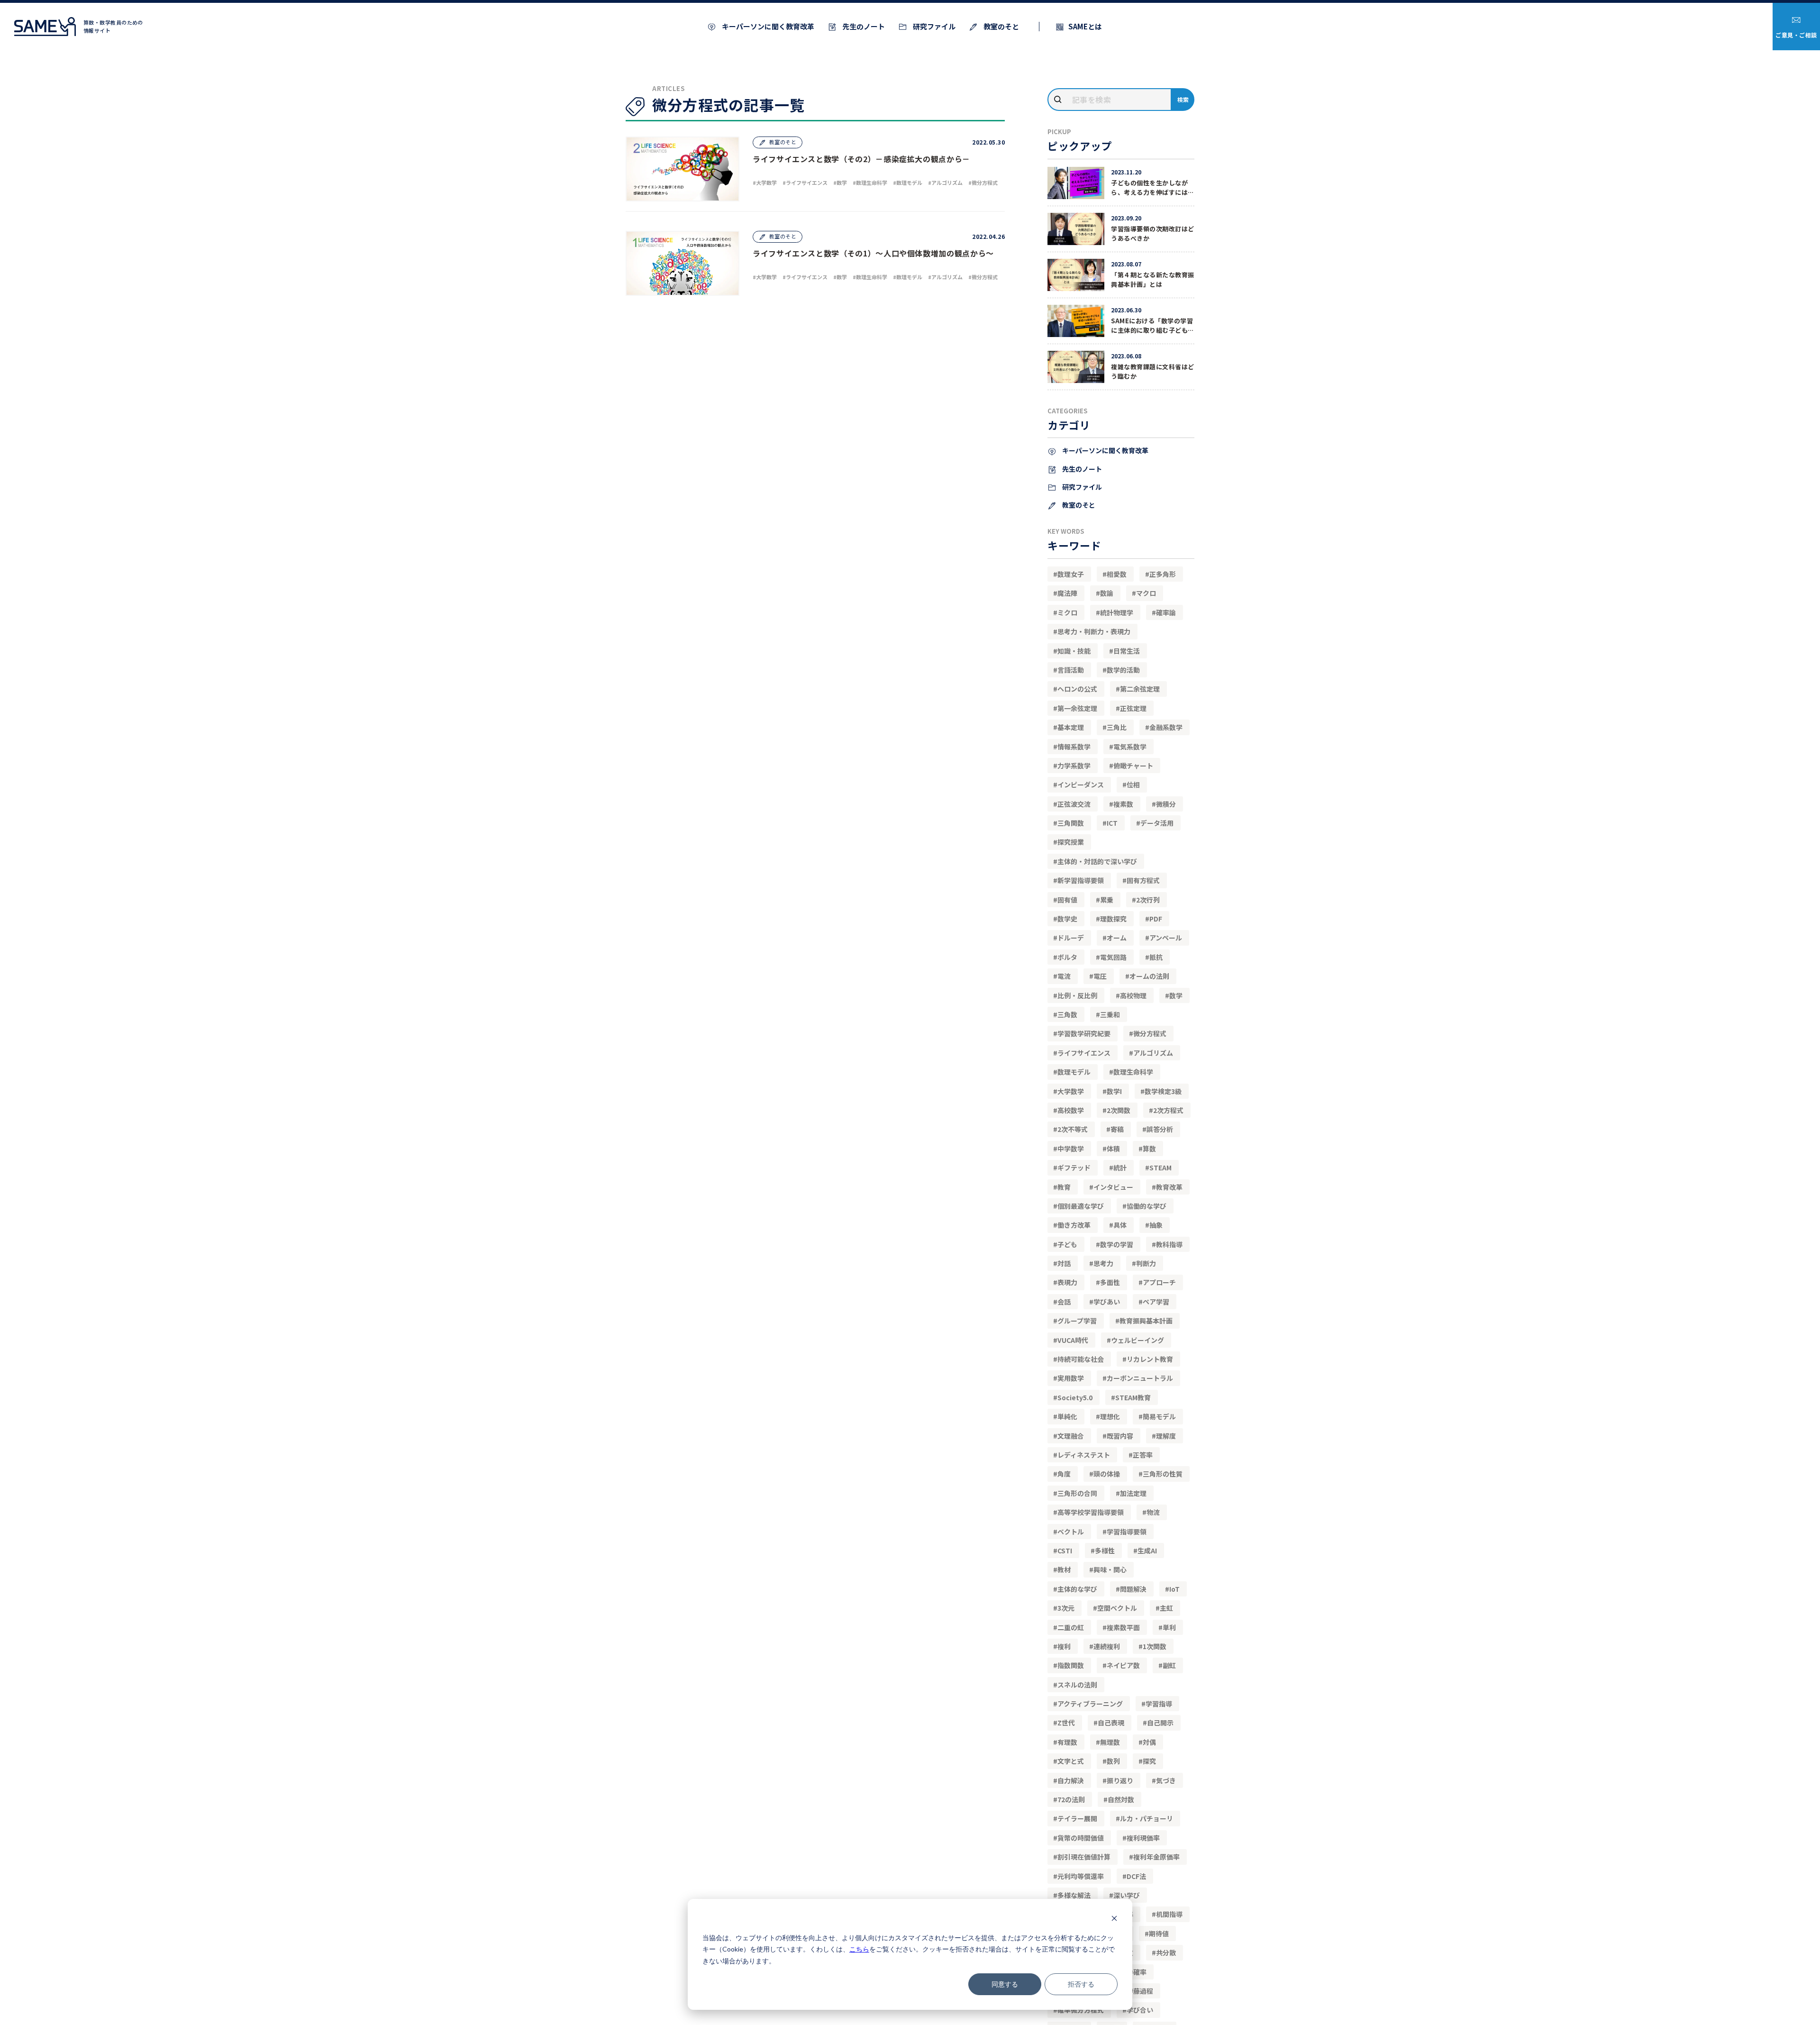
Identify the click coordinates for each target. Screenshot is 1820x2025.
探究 (1149, 1761)
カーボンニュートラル (1140, 1378)
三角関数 (1071, 823)
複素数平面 (1123, 1627)
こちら (859, 1949)
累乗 (1107, 900)
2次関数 (1119, 1110)
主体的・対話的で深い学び (1097, 861)
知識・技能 (1074, 651)
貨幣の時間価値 (1081, 1838)
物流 (1153, 1512)
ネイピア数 (1123, 1665)
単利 (1169, 1627)
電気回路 (1113, 957)
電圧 (1100, 976)
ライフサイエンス (1084, 1053)
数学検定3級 (1163, 1091)
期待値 (1159, 1934)
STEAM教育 (1133, 1397)
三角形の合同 (1077, 1493)
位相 (1133, 784)
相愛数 (1117, 574)
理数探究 (1113, 919)
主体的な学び (1077, 1589)
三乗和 (1110, 1014)
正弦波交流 (1074, 804)
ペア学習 (1156, 1302)
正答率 (1143, 1455)
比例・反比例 (1077, 995)
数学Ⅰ (1114, 1091)
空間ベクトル (1117, 1608)
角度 (1064, 1474)
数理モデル (1074, 1072)
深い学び (1127, 1895)
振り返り (1120, 1780)
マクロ (1146, 593)
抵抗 (1156, 957)
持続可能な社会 (1081, 1359)
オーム (1117, 938)
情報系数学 (1074, 747)
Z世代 (1066, 1723)
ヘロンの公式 (1077, 689)
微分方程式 (1150, 1033)
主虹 (1166, 1608)
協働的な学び (1147, 1206)
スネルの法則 (1077, 1685)
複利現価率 (1143, 1838)
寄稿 (1117, 1129)
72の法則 (1071, 1799)
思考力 (1103, 1263)
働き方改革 (1074, 1225)
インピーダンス (1081, 784)
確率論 (1166, 612)
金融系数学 (1166, 727)
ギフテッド (1074, 1168)
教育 (1064, 1187)
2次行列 (1148, 900)
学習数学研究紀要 (1084, 1033)
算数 (1149, 1149)
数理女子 (1071, 574)
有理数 (1067, 1742)
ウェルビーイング (1137, 1340)
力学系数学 (1074, 766)
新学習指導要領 (1081, 880)
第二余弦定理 (1140, 689)
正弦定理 (1133, 708)
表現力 (1067, 1282)
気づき (1166, 1780)
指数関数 (1071, 1665)
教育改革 (1169, 1187)
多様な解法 (1074, 1895)
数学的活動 (1123, 670)
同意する (1005, 1984)
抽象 (1156, 1225)
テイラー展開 (1077, 1818)
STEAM (1160, 1168)
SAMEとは (1085, 26)
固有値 (1067, 900)
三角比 (1117, 727)
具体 (1120, 1225)
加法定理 (1133, 1493)
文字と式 (1071, 1761)
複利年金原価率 (1156, 1857)
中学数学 (1071, 1149)
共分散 (1166, 1952)
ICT (1112, 823)
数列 (1113, 1761)
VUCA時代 (1073, 1340)
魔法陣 (1067, 593)
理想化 (1110, 1416)
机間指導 (1169, 1914)
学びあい (1107, 1302)
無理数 (1110, 1742)
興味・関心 (1110, 1569)
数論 (1107, 593)
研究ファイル (933, 26)
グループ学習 (1077, 1321)
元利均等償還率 (1081, 1876)
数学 (1176, 995)
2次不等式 (1073, 1129)
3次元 (1066, 1608)
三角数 (1067, 1014)
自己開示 (1160, 1723)
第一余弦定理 (1077, 708)
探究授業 (1071, 842)
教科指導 (1169, 1244)
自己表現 (1111, 1723)
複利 (1064, 1646)
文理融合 (1071, 1436)
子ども (1067, 1244)
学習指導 (1159, 1704)
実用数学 (1071, 1378)
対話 (1064, 1263)
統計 (1120, 1168)
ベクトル (1071, 1532)
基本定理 (1071, 727)
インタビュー (1113, 1187)
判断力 (1146, 1263)
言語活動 (1071, 670)
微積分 (1166, 804)
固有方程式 (1143, 880)
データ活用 (1157, 823)
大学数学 (1071, 1091)
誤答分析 (1160, 1129)
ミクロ (1067, 612)
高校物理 (1133, 995)
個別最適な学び (1081, 1206)
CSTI (1065, 1551)
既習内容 (1120, 1436)
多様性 (1105, 1551)
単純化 (1067, 1416)
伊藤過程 (1140, 1991)
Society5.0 (1075, 1397)
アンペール (1166, 938)
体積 (1113, 1149)
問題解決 (1133, 1589)
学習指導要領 (1127, 1532)
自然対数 (1121, 1799)
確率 (1140, 1972)
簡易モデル (1159, 1416)
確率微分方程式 (1081, 2010)
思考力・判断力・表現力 (1094, 631)
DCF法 (1136, 1876)
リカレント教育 (1150, 1359)
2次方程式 (1168, 1110)
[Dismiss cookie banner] (1114, 1920)
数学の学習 (1117, 1244)
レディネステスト (1084, 1455)
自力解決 (1071, 1780)
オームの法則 (1149, 976)
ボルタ (1067, 957)
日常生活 (1127, 651)
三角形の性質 (1163, 1474)
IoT (1174, 1589)
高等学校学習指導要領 (1091, 1512)
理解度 (1166, 1436)
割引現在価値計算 (1084, 1857)
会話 (1064, 1302)
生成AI (1147, 1551)
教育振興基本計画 (1146, 1321)
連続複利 (1107, 1646)
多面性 (1110, 1282)
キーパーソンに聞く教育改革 (767, 26)
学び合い (1140, 2010)
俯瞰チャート (1133, 766)
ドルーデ (1071, 938)
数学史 (1067, 919)
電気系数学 (1130, 747)
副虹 (1169, 1665)
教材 (1064, 1569)
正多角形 (1163, 574)
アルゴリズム (1153, 1053)
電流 (1064, 976)
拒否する (1081, 1984)
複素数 (1123, 804)
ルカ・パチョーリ (1147, 1818)
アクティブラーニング (1090, 1704)
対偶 (1149, 1742)
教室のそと (1001, 26)
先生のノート (863, 26)
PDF (1156, 919)
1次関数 (1155, 1646)
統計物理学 (1117, 612)
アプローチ (1159, 1282)
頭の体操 (1107, 1474)
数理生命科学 (1133, 1072)
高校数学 (1071, 1110)
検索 (1183, 99)
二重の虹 (1071, 1627)
